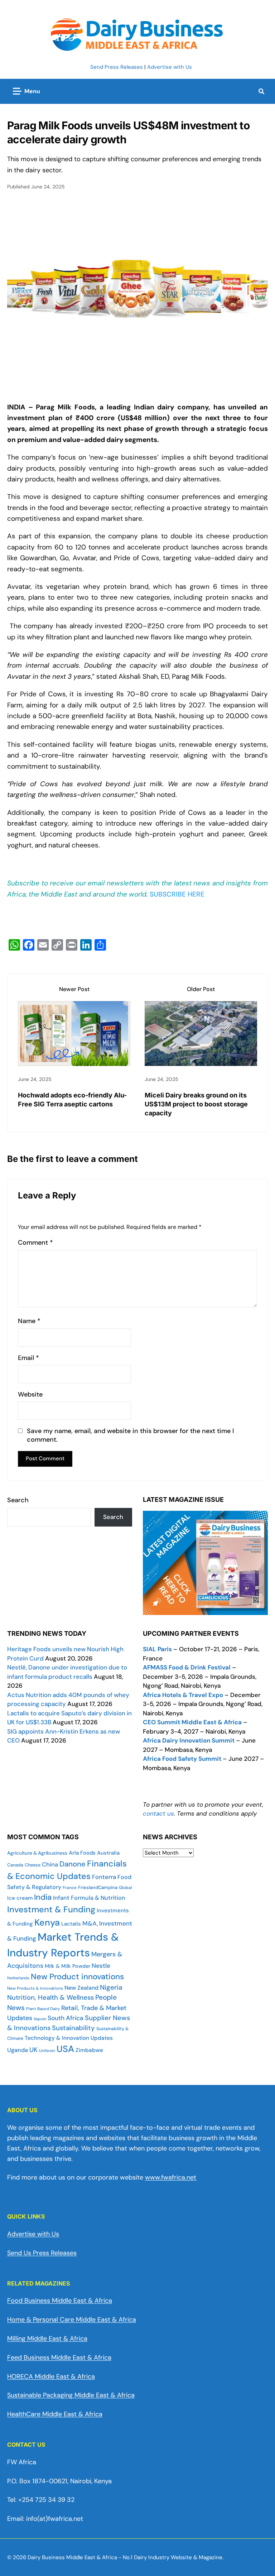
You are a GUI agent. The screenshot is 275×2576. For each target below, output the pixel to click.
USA (65, 2049)
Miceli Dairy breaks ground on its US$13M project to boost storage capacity (196, 1104)
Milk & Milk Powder (67, 1966)
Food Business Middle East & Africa (60, 2301)
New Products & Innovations (35, 1988)
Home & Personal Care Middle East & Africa (72, 2320)
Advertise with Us (170, 67)
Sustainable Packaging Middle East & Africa (71, 2395)
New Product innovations (77, 1977)
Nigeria (111, 1987)
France (70, 1888)
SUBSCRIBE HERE (177, 894)
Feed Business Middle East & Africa (59, 2358)
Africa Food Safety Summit (182, 1759)
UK (33, 2050)
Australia (108, 1853)
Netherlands (18, 1978)
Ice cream (20, 1898)
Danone (73, 1864)
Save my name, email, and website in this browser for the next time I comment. (130, 1435)
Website (30, 1395)
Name (29, 1321)
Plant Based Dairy (43, 2009)
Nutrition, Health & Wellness (50, 1998)
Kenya (47, 1923)
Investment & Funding (51, 1909)
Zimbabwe (89, 2050)
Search (18, 1500)
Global (126, 1888)
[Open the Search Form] (261, 91)
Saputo (40, 2019)
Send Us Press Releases (42, 2253)
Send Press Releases (117, 67)
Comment (35, 1243)
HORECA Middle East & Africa (51, 2376)
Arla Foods (82, 1853)
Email (28, 1358)
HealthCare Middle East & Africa (55, 2414)
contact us (158, 1813)
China (50, 1864)
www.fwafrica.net (171, 2177)
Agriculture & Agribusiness (37, 1853)
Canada (15, 1865)
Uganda (18, 2050)
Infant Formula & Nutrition (89, 1898)
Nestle (101, 1966)
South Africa (66, 2018)
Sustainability (73, 2028)
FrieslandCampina (98, 1887)
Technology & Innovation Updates (69, 2038)
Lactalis (71, 1924)
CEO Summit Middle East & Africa (192, 1722)
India (43, 1897)
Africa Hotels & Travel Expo (183, 1695)
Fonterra (104, 1877)
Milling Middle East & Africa (47, 2339)
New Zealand (81, 1988)
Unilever (47, 2051)
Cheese (33, 1865)
